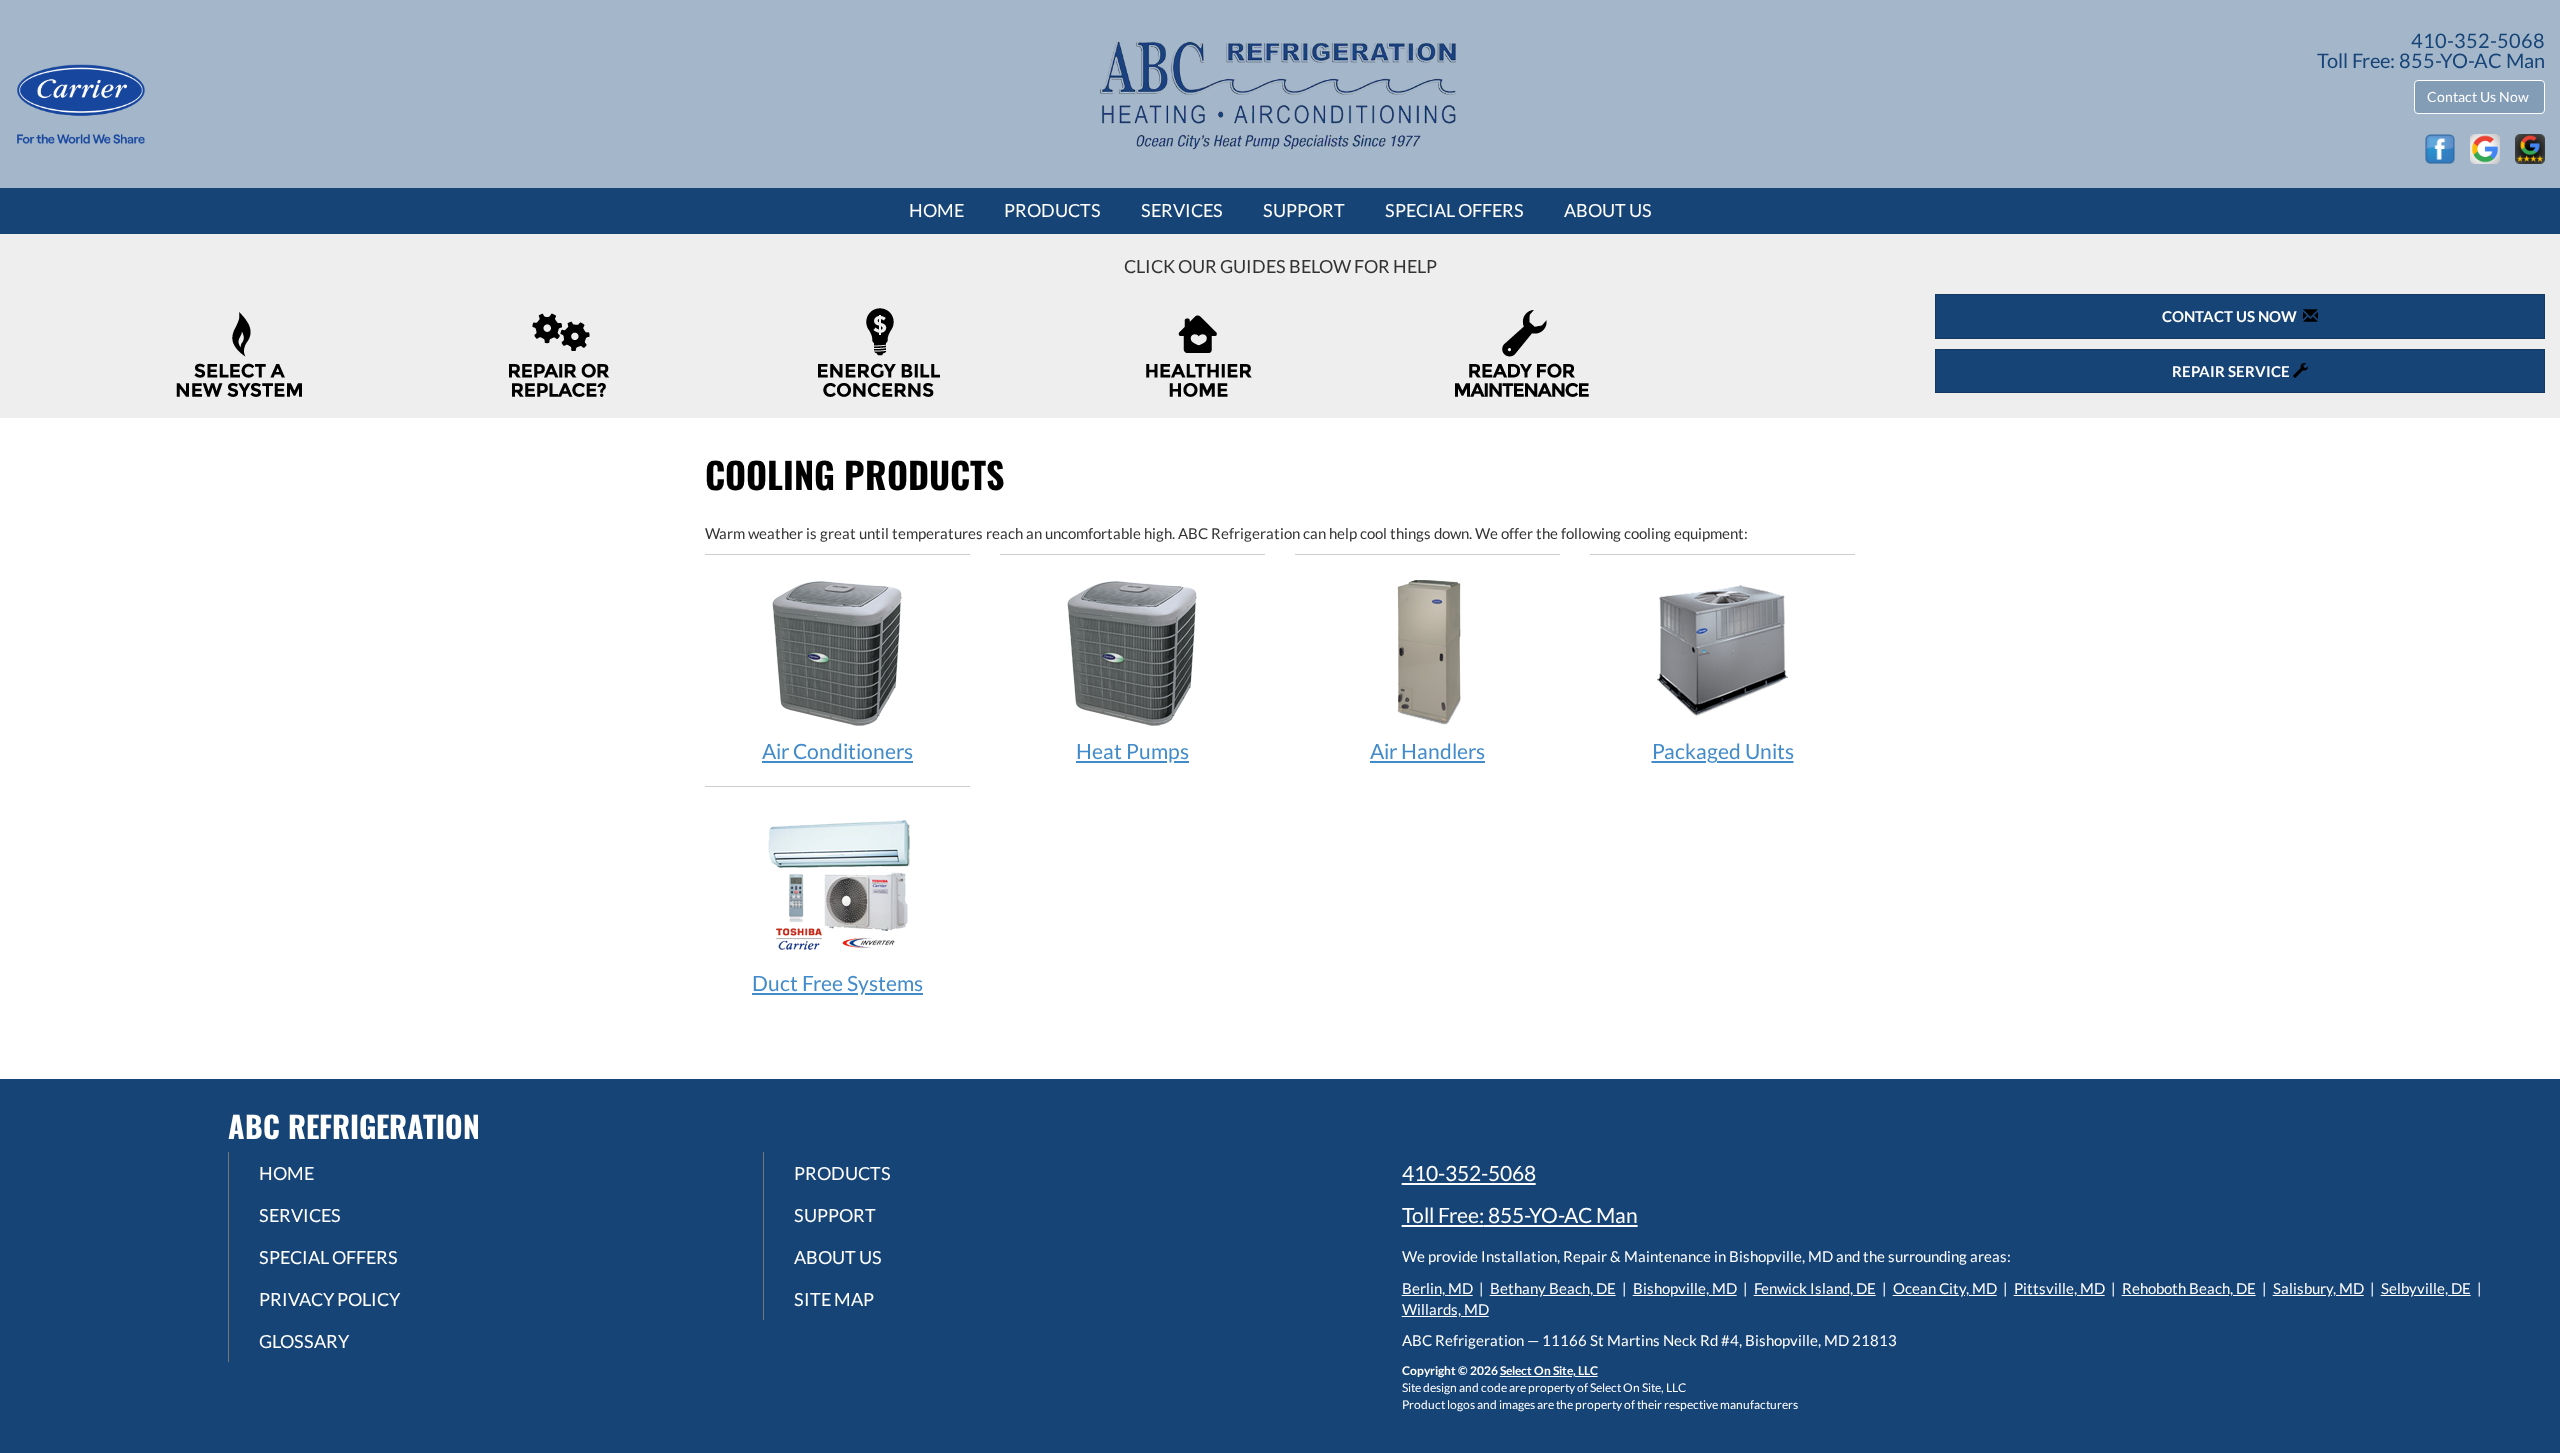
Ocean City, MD (1945, 1288)
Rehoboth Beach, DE (2189, 1288)
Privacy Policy (329, 1299)
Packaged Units (1723, 750)
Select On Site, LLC (1549, 1370)
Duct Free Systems (837, 982)
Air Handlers (1427, 750)
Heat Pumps (1132, 750)
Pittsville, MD (2059, 1288)
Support (1304, 210)
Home (936, 210)
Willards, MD (1445, 1309)
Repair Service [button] (2232, 371)
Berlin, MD (1437, 1288)
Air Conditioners (837, 750)
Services (1182, 210)
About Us (1608, 210)
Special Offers (1454, 210)
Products (1052, 210)
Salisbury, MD (2318, 1288)
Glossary (304, 1341)
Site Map (834, 1299)
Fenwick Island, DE (1815, 1288)
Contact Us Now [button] (2479, 96)
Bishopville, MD (1685, 1288)
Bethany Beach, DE (1553, 1288)
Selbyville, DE (2426, 1288)
